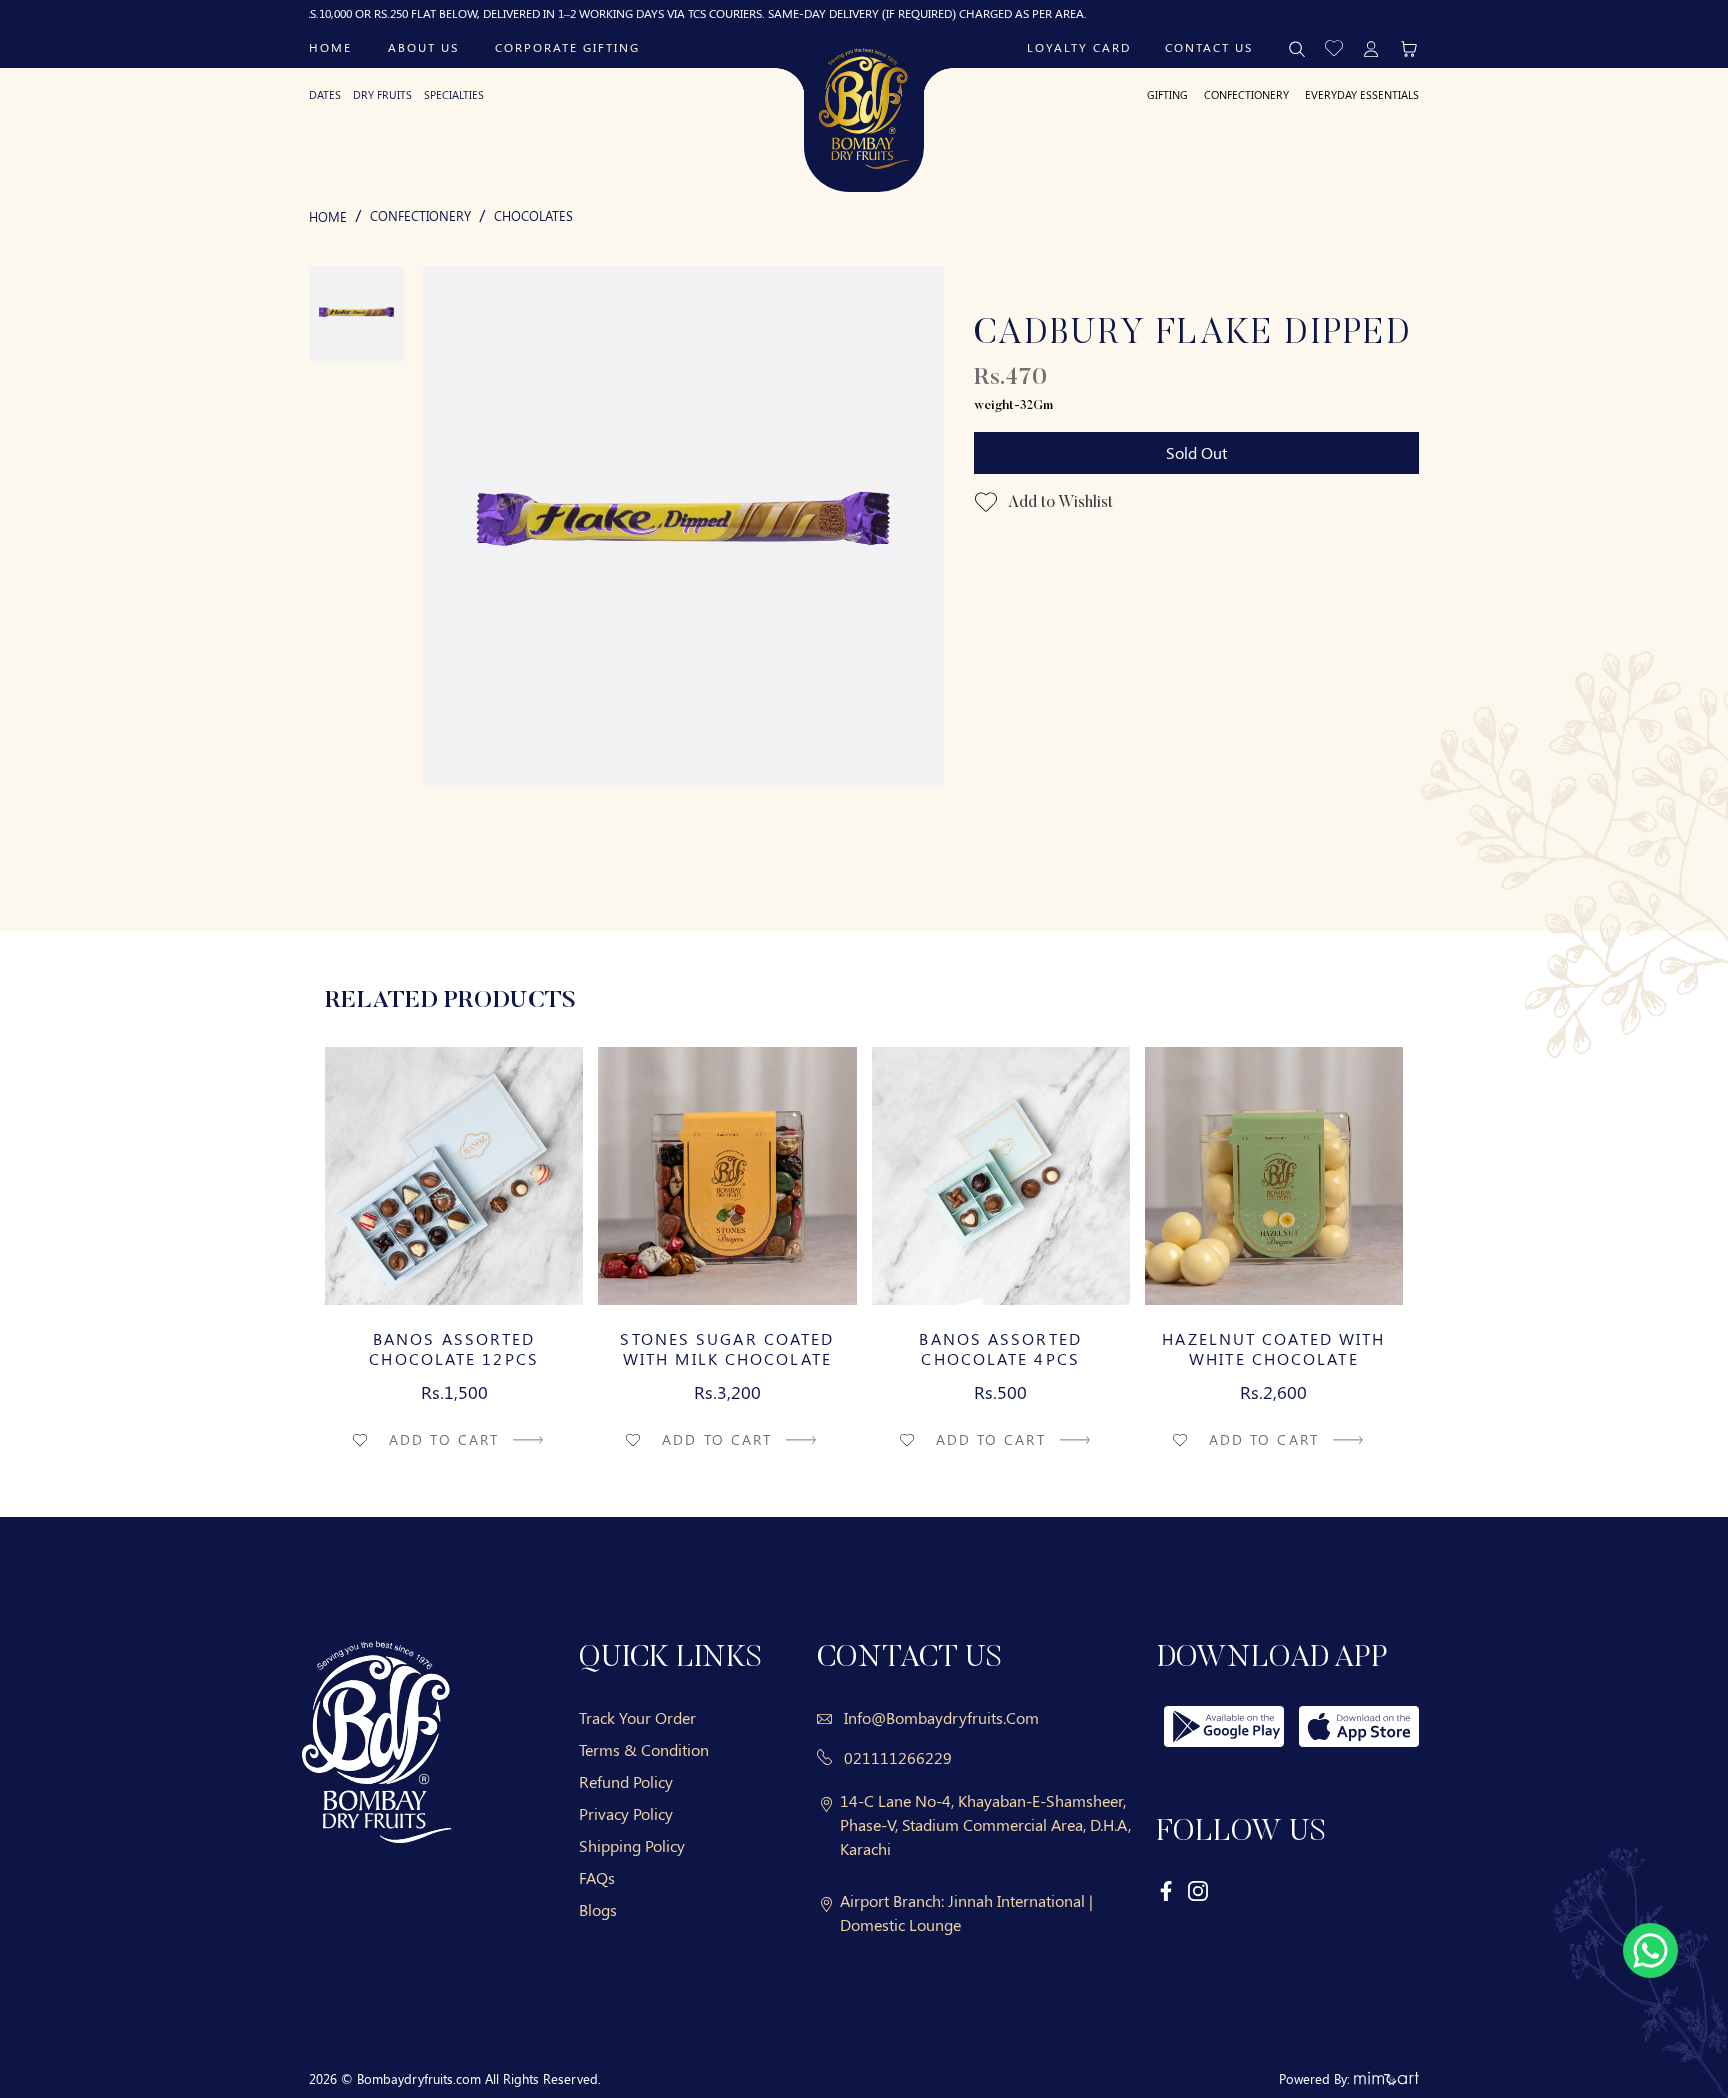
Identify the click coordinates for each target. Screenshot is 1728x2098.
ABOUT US (423, 47)
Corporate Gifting (567, 47)
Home (330, 47)
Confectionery (1246, 94)
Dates (325, 94)
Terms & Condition (644, 1749)
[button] (1334, 46)
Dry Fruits (382, 94)
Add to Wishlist (1059, 503)
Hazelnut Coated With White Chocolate (1273, 1349)
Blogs (598, 1909)
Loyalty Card (1079, 47)
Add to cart (447, 1439)
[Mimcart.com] (1386, 2078)
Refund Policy (626, 1781)
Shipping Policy (632, 1845)
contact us (1209, 47)
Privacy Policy (626, 1813)
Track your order (637, 1717)
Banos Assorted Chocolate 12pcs (454, 1349)
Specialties (454, 94)
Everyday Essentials (1362, 94)
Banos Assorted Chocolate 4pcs (1000, 1349)
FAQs (597, 1877)
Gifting (1167, 94)
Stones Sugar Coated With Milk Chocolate (727, 1349)
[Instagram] (1198, 1889)
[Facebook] (1167, 1889)
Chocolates (533, 215)
